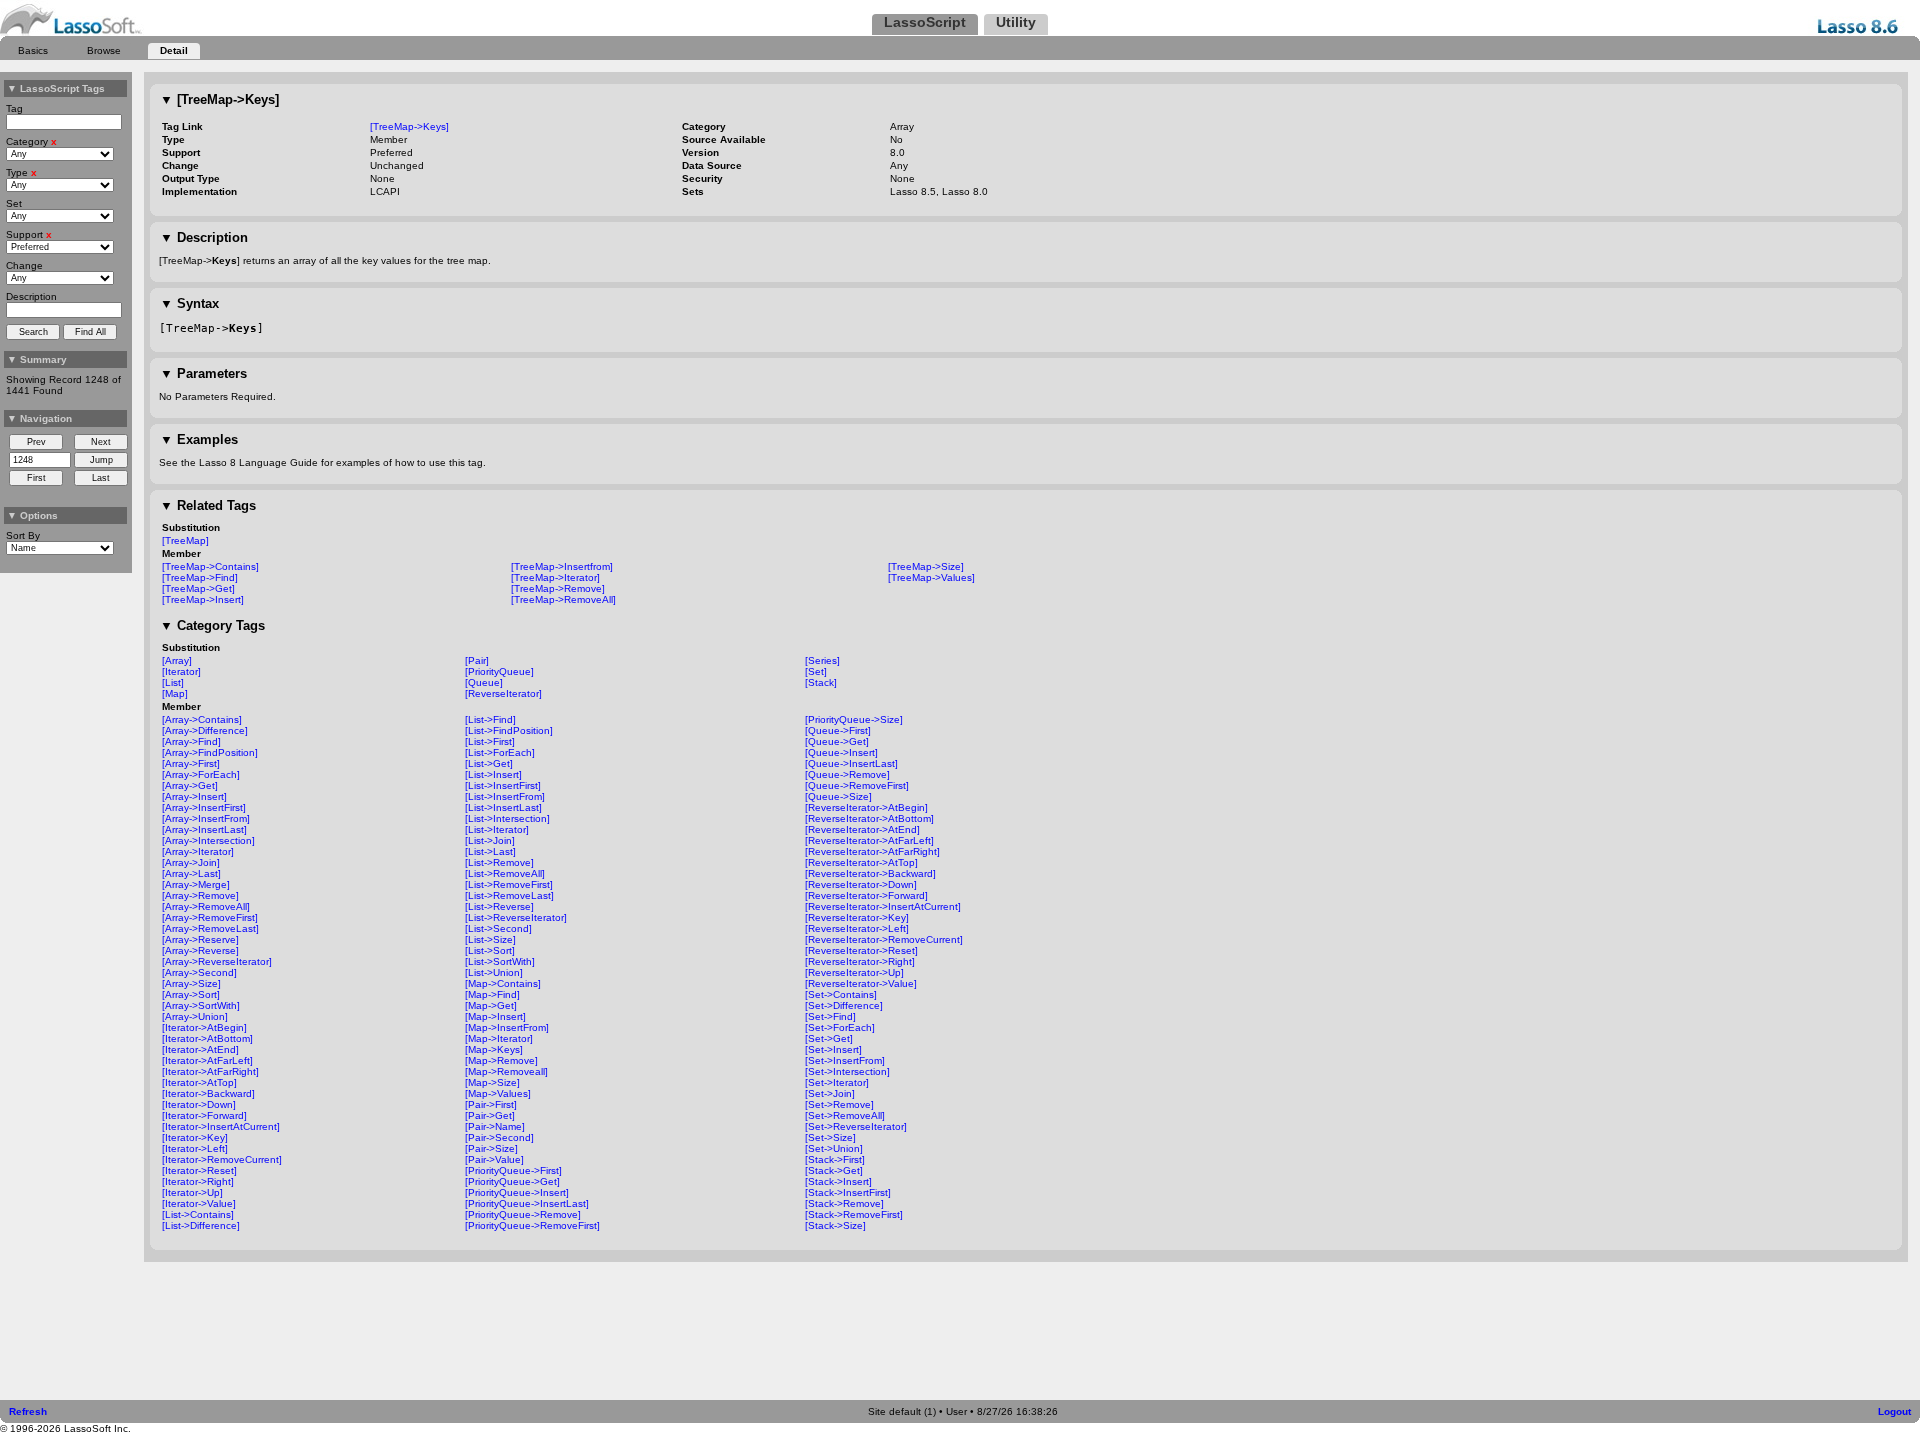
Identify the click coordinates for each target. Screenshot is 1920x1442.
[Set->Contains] (841, 994)
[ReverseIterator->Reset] (861, 950)
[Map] (175, 693)
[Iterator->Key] (195, 1137)
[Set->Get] (829, 1038)
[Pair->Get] (490, 1115)
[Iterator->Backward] (208, 1093)
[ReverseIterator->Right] (860, 961)
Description (204, 237)
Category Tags (212, 625)
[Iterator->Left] (195, 1148)
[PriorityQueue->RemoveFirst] (532, 1225)
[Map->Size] (492, 1082)
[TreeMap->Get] (198, 588)
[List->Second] (498, 928)
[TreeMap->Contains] (210, 566)
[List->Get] (489, 763)
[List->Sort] (490, 950)
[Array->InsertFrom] (206, 818)
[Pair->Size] (491, 1148)
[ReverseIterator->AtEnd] (862, 829)
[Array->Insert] (194, 796)
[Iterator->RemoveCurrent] (222, 1159)
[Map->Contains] (503, 983)
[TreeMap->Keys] (219, 99)
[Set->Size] (830, 1137)
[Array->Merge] (196, 884)
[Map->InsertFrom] (507, 1027)
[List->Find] (490, 719)
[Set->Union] (834, 1148)
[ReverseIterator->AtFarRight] (872, 851)
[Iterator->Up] (192, 1192)
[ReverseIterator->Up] (854, 972)
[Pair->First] (491, 1104)
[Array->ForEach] (201, 774)
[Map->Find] (492, 994)
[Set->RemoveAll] (845, 1115)
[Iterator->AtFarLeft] (207, 1060)
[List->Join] (490, 840)
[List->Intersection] (507, 818)
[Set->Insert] (833, 1049)
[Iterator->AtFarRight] (210, 1071)
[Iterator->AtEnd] (200, 1049)
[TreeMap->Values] (931, 577)
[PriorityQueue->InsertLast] (527, 1203)
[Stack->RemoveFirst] (854, 1214)
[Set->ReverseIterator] (856, 1126)
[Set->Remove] (839, 1104)
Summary (37, 359)
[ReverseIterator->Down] (861, 884)
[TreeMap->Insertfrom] (562, 566)
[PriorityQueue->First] (513, 1170)
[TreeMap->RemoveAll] (563, 599)
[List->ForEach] (500, 752)
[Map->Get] (491, 1005)
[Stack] (821, 682)
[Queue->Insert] (841, 752)
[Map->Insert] (495, 1016)
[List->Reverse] (499, 906)
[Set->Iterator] (837, 1082)
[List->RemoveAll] (505, 873)
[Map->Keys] (494, 1049)
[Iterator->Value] (199, 1203)
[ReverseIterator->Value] (861, 983)
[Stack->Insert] (838, 1181)
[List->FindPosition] (509, 730)
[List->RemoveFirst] (509, 884)
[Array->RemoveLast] (210, 928)
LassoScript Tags (56, 88)
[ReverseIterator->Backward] (870, 873)
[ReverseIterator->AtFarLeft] (869, 840)
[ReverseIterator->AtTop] (861, 862)
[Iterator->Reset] (199, 1170)
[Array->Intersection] (208, 840)
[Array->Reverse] (200, 950)
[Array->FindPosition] (210, 752)
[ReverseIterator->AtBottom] (869, 818)
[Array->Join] (191, 862)
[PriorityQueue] (499, 671)
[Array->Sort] (191, 994)
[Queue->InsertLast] (851, 763)
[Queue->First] (838, 730)
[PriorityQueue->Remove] (523, 1214)
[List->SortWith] (500, 961)
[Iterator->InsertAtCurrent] (221, 1126)
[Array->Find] (191, 741)
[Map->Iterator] (499, 1038)
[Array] (177, 660)
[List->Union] (494, 972)
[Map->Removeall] (506, 1071)
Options (32, 515)
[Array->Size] (191, 983)
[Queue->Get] (837, 741)
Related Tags (208, 505)
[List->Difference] (201, 1225)
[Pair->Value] (494, 1159)
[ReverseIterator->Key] (857, 917)
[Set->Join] (830, 1093)
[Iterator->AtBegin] (204, 1027)
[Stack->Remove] (844, 1203)
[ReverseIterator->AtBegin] (866, 807)
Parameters (203, 373)
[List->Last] (490, 851)
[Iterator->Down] (199, 1104)
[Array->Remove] (200, 895)
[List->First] (490, 741)
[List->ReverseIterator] (516, 917)
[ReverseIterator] (503, 693)
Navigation (39, 418)
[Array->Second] (199, 972)
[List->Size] (490, 939)
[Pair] (477, 660)
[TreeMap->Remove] (558, 588)
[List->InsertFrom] (505, 796)
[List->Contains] (198, 1214)
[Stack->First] (835, 1159)
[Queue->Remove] (847, 774)
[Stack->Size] (835, 1225)
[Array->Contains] (202, 719)
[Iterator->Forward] (204, 1115)
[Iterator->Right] (198, 1181)
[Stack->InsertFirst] (848, 1192)
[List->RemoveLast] (509, 895)
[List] (173, 682)
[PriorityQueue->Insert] (517, 1192)
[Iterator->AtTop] (199, 1082)
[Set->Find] (830, 1016)
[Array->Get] (190, 785)
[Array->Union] (195, 1016)
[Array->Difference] (205, 730)
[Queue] (484, 682)
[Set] (816, 671)
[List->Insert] (493, 774)
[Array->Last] (191, 873)
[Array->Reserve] (200, 939)
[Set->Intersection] (847, 1071)
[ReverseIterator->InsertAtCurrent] (883, 906)
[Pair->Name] (495, 1126)
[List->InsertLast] (503, 807)
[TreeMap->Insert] (203, 599)
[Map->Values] (498, 1093)
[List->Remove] (499, 862)
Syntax (189, 303)
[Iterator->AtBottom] (207, 1038)
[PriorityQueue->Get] (512, 1181)
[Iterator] (181, 671)
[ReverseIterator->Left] (857, 928)
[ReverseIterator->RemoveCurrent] (884, 939)
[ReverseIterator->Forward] (866, 895)
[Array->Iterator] (198, 851)
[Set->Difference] (844, 1005)
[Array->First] (191, 763)
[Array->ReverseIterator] (217, 961)
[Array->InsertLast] (204, 829)
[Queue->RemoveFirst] (857, 785)
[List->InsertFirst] (503, 785)
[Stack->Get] (834, 1170)
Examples (199, 439)
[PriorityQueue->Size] (854, 719)
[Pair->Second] (499, 1137)
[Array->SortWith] (201, 1005)
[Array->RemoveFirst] (210, 917)
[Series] (822, 660)
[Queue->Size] (838, 796)
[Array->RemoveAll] (206, 906)
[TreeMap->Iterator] (555, 577)
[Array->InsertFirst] (204, 807)
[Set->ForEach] (840, 1027)
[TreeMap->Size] (926, 566)
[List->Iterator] (497, 829)
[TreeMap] (185, 540)
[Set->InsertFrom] (845, 1060)
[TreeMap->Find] (200, 577)
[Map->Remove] (501, 1060)
